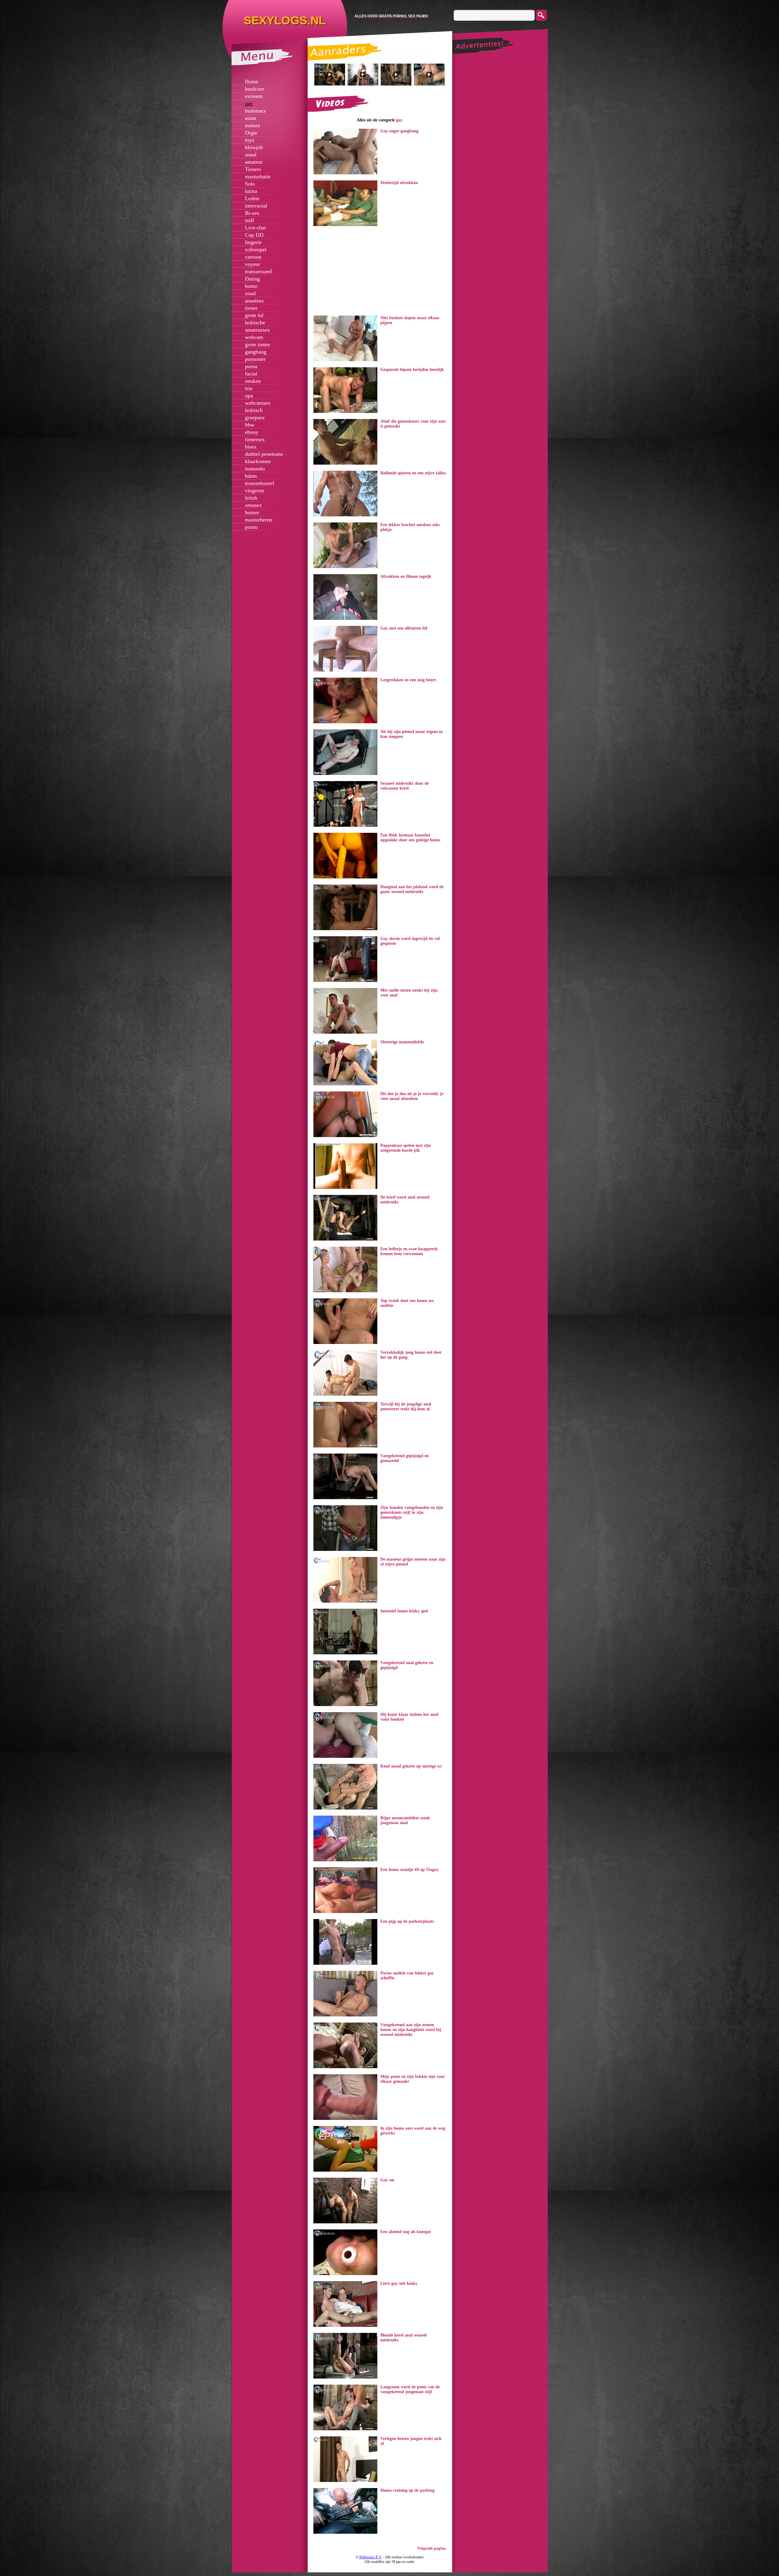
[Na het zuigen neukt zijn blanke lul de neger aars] (363, 75)
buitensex (255, 111)
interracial (256, 206)
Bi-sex (252, 213)
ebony (252, 432)
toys (250, 140)
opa (249, 396)
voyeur (253, 264)
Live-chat (255, 228)
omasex (253, 505)
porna (251, 366)
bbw (250, 425)
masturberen (259, 520)
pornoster (255, 359)
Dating (252, 279)
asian (251, 118)
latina (251, 191)
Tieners (253, 169)
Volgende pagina (431, 2548)
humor (252, 512)
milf (250, 220)
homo (251, 286)
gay (249, 103)
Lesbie (252, 198)
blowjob (254, 147)
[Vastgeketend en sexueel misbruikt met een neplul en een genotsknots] (396, 75)
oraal (250, 293)
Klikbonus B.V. (371, 2557)
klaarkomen (258, 461)
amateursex (257, 330)
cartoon (253, 257)
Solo (250, 184)
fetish (251, 498)
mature (253, 125)
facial (251, 374)
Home (252, 82)
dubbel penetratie (264, 454)
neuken (253, 381)
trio (249, 388)
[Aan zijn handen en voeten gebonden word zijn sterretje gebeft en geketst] (330, 75)
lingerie (253, 242)
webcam (254, 337)
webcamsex (258, 403)
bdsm (251, 476)
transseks (255, 469)
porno (251, 527)
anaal (251, 155)
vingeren (255, 490)
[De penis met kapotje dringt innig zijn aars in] (429, 75)
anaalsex (254, 301)
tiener (251, 308)
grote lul (254, 315)
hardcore (255, 89)
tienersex (255, 439)
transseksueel (260, 483)
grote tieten (257, 344)
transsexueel (259, 271)
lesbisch (254, 410)
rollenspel (256, 250)
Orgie (251, 133)
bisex (251, 447)
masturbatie (258, 176)
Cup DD (254, 235)
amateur (254, 162)
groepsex (255, 417)
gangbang (256, 352)
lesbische (255, 323)
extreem (254, 96)
